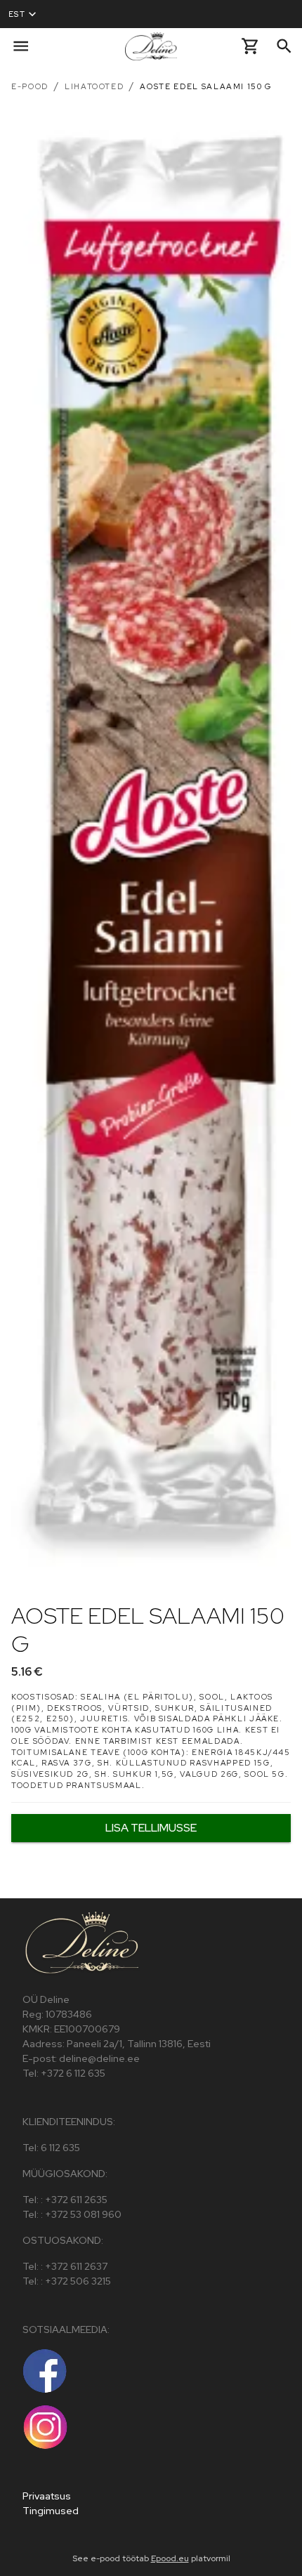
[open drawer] (21, 46)
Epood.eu (170, 2558)
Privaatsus (47, 2496)
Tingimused (51, 2511)
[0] (250, 46)
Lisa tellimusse (151, 1828)
